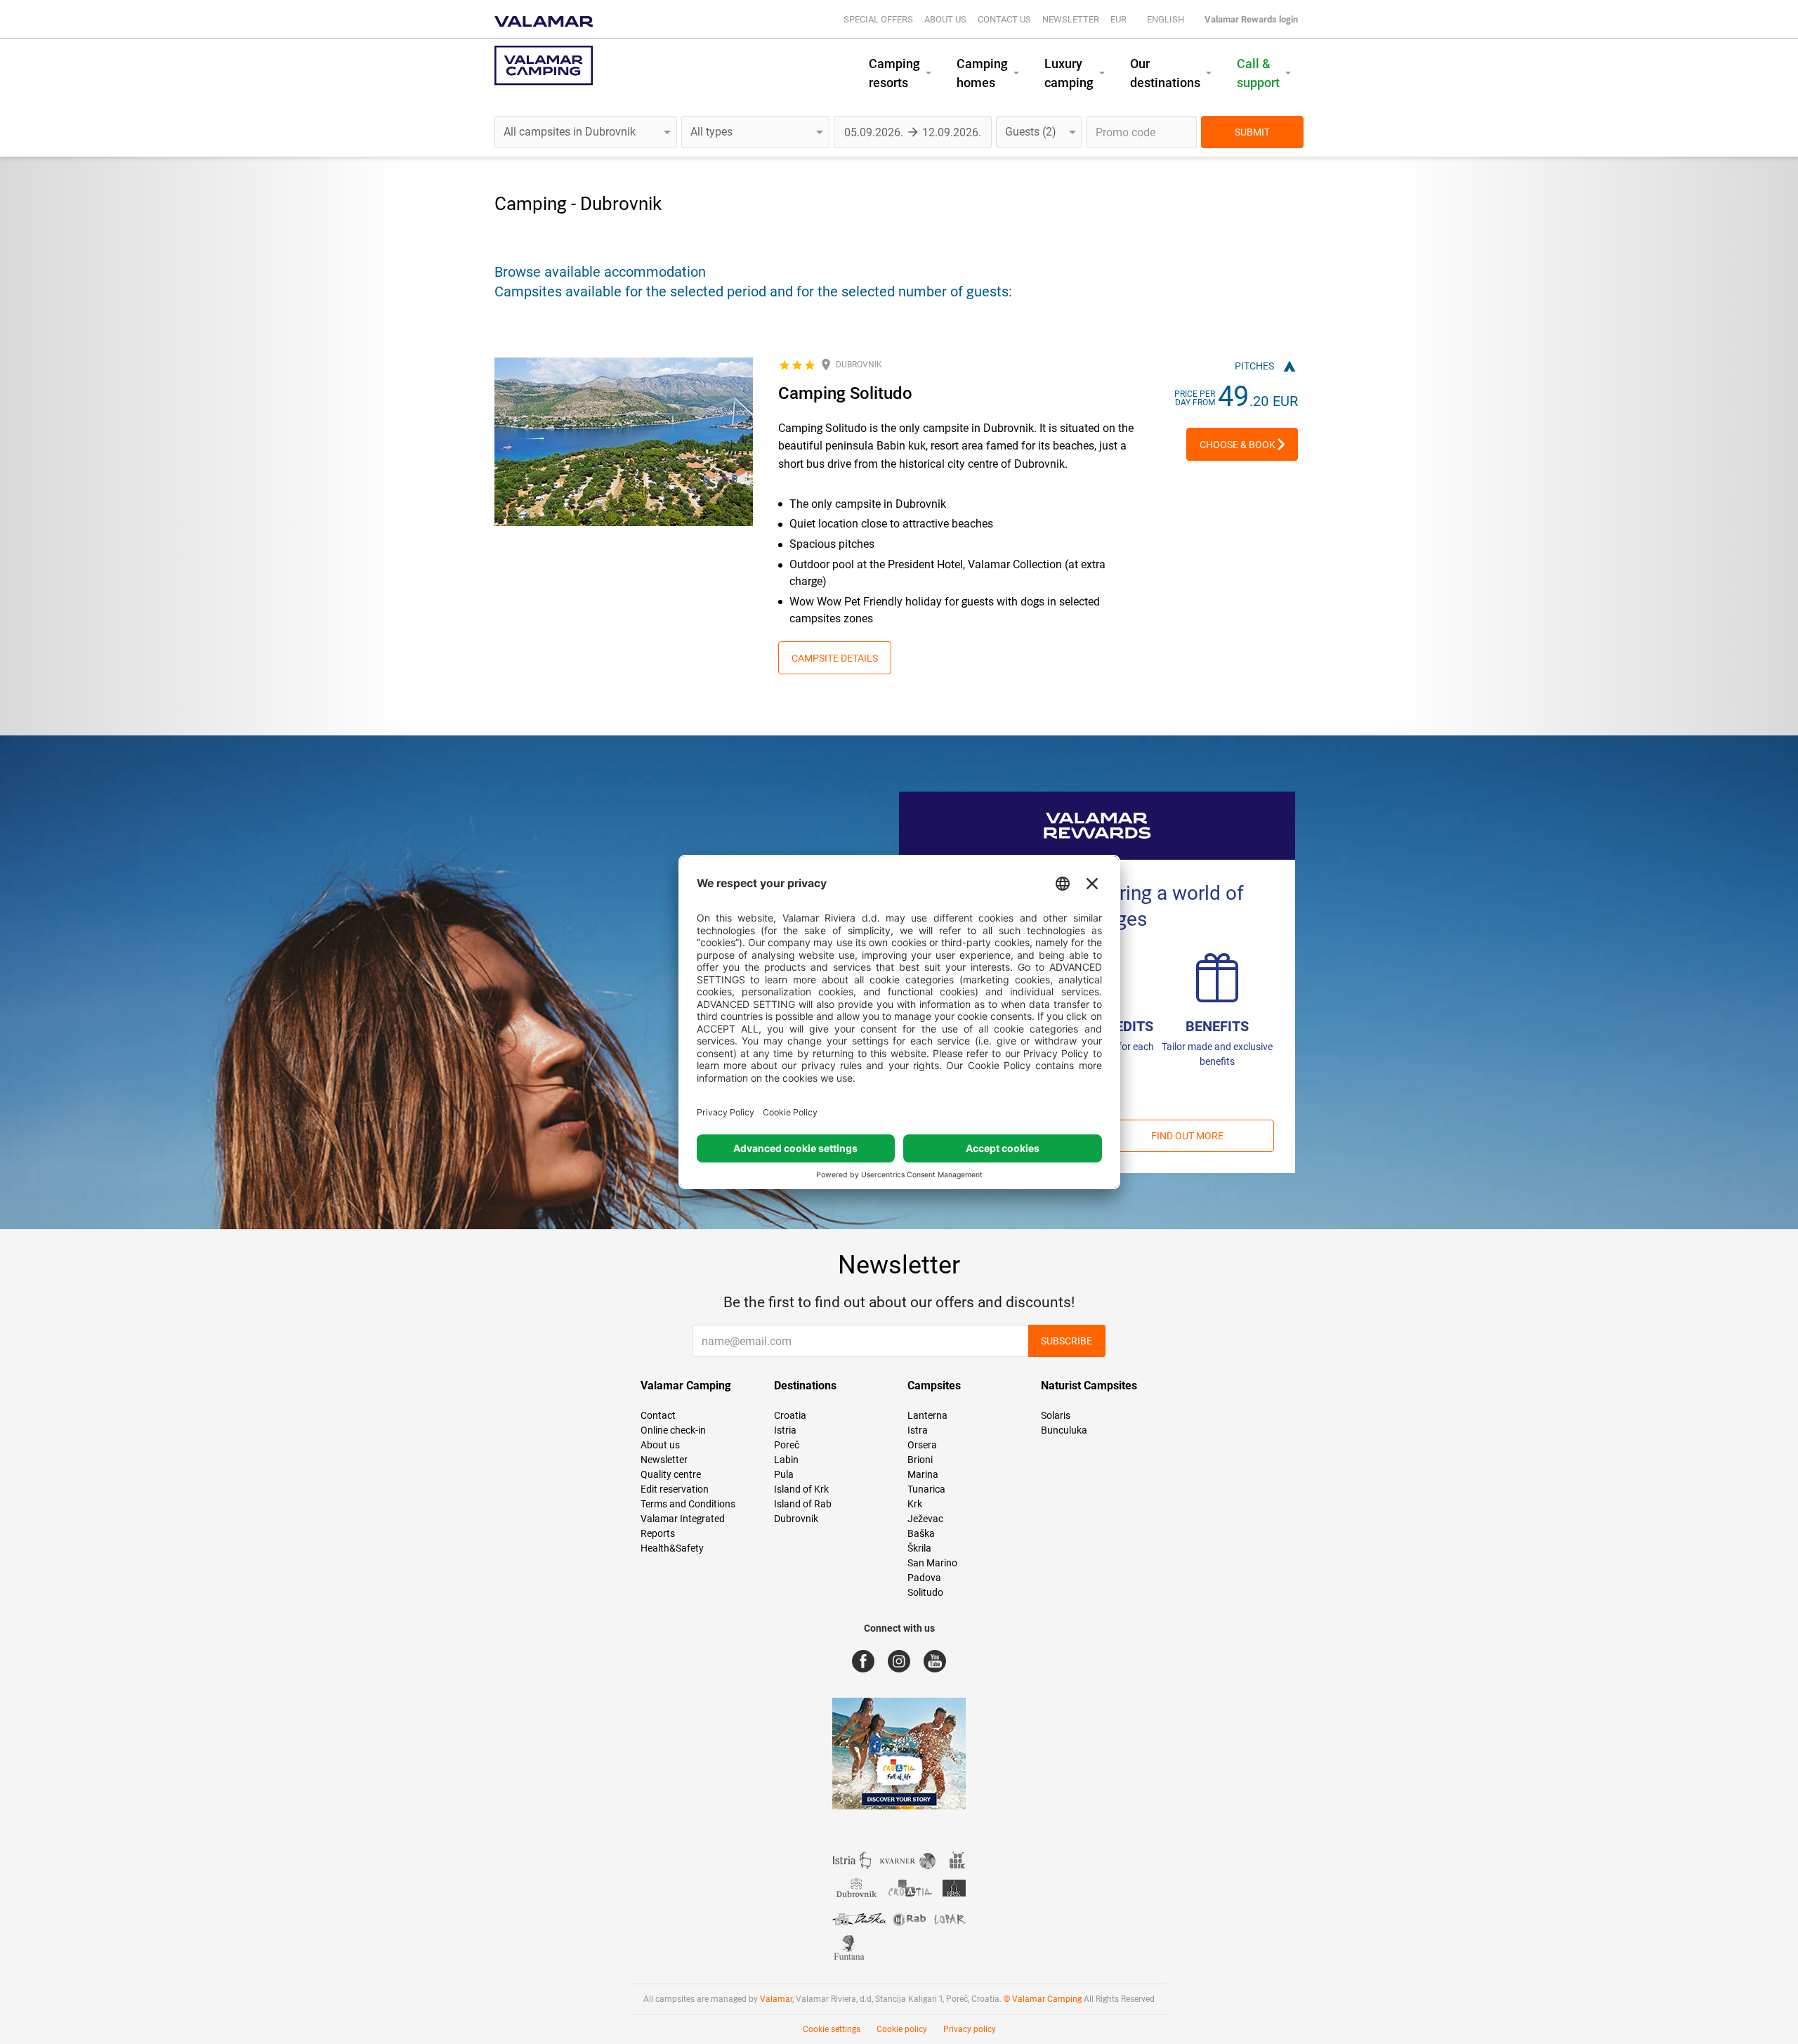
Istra (918, 1430)
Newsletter (1071, 19)
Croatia (790, 1415)
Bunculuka (1064, 1430)
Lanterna (927, 1415)
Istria (785, 1430)
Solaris (1056, 1415)
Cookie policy (902, 2029)
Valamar (776, 1999)
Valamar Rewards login (1251, 19)
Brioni (920, 1460)
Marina (923, 1474)
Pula (784, 1474)
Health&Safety (672, 1548)
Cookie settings (832, 2029)
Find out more (1187, 1136)
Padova (924, 1578)
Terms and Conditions (688, 1504)
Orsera (922, 1445)
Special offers (878, 19)
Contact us (1004, 19)
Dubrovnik (796, 1519)
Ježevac (925, 1519)
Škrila (919, 1548)
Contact (658, 1415)
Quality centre (671, 1474)
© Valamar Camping (1043, 1999)
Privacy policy (970, 2029)
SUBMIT (1252, 132)
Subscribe (1067, 1341)
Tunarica (926, 1489)
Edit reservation (675, 1489)
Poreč (787, 1445)
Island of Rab (803, 1504)
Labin (786, 1460)
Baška (921, 1533)
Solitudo (925, 1592)
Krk (915, 1504)
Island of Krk (801, 1489)
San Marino (932, 1563)
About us (945, 19)
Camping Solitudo (845, 393)
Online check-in (673, 1430)
